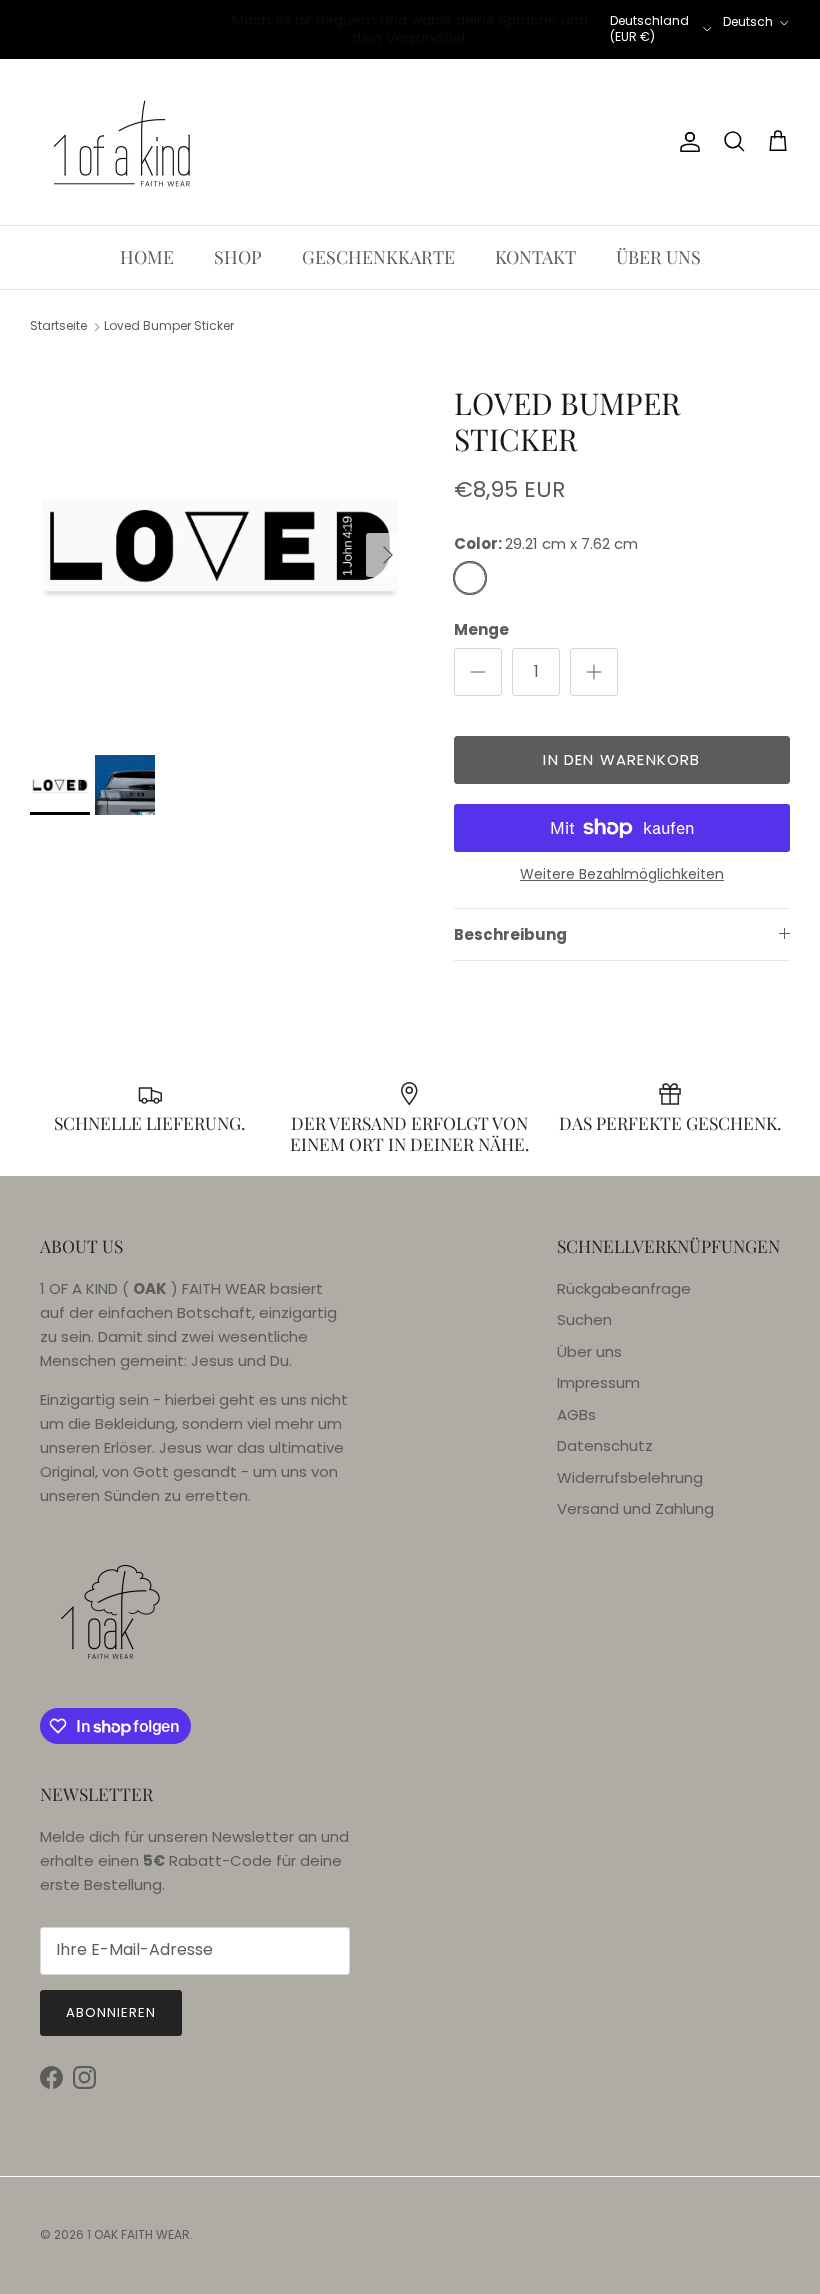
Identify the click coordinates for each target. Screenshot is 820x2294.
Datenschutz (605, 1445)
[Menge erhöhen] (594, 672)
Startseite (58, 326)
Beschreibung (510, 934)
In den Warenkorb (621, 759)
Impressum (598, 1382)
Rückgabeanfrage (624, 1288)
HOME (147, 257)
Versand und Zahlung (635, 1508)
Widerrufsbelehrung (630, 1477)
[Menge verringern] (478, 672)
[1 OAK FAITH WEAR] (122, 142)
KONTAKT (535, 257)
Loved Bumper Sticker (169, 326)
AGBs (576, 1414)
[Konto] (686, 142)
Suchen (584, 1319)
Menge (481, 629)
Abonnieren (111, 2012)
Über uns (589, 1351)
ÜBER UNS (658, 257)
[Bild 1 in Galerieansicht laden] (220, 545)
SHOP (238, 257)
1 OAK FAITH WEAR (138, 2234)
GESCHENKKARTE (378, 257)
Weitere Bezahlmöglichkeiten (622, 874)
